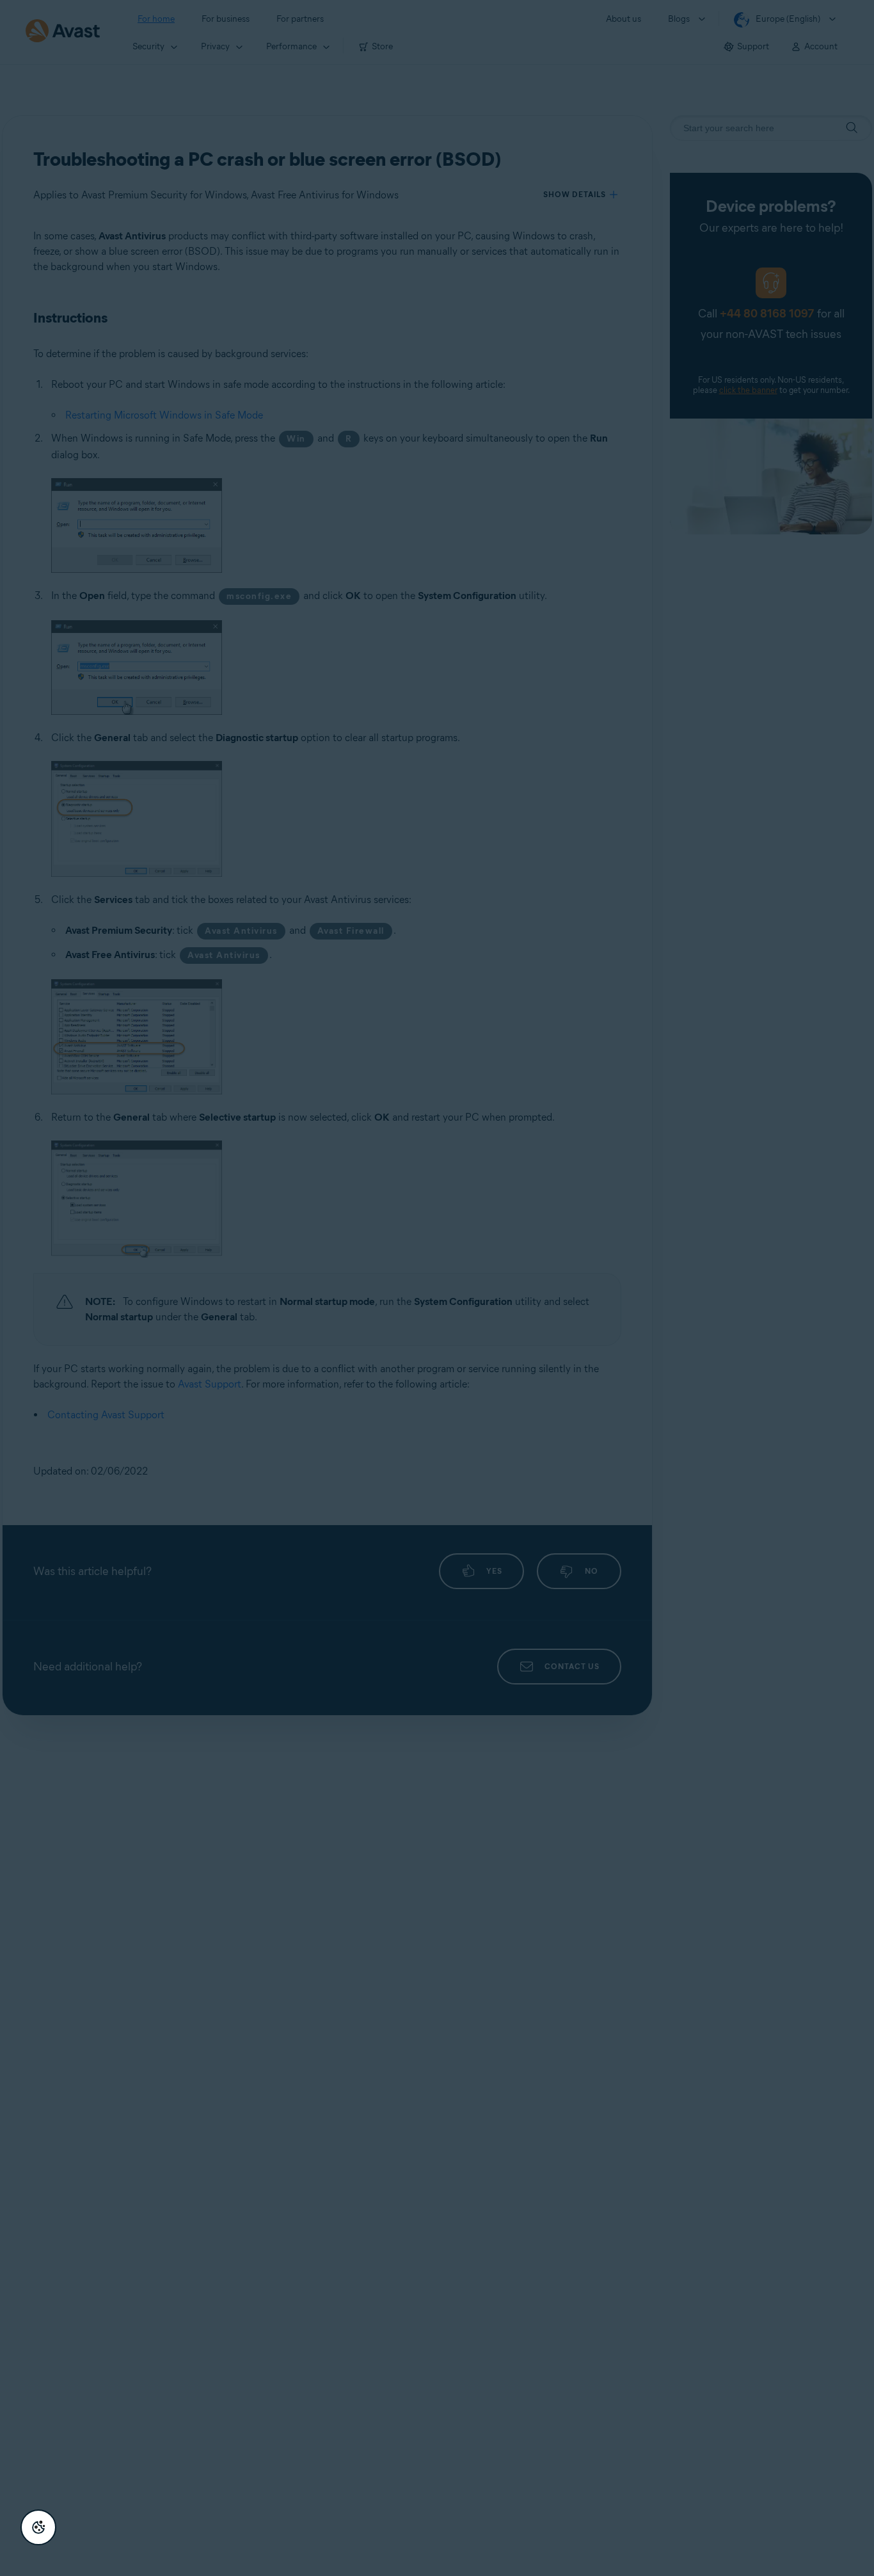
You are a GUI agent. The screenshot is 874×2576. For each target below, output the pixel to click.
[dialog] (437, 1288)
